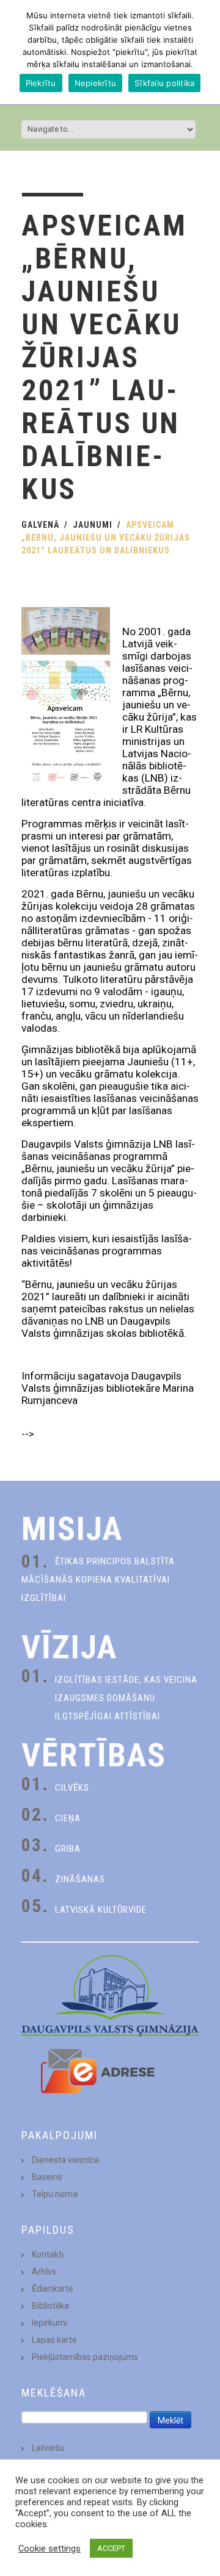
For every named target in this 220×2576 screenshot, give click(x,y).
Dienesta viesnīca (65, 2160)
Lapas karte (54, 2340)
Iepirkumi (50, 2323)
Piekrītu (41, 83)
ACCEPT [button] (111, 2548)
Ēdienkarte (53, 2289)
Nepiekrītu (96, 83)
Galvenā (40, 525)
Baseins (47, 2177)
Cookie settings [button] (50, 2549)
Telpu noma (55, 2194)
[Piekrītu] (205, 52)
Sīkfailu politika (164, 83)
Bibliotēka (50, 2306)
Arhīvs (44, 2272)
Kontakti (48, 2254)
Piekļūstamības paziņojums (85, 2357)
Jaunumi (93, 525)
